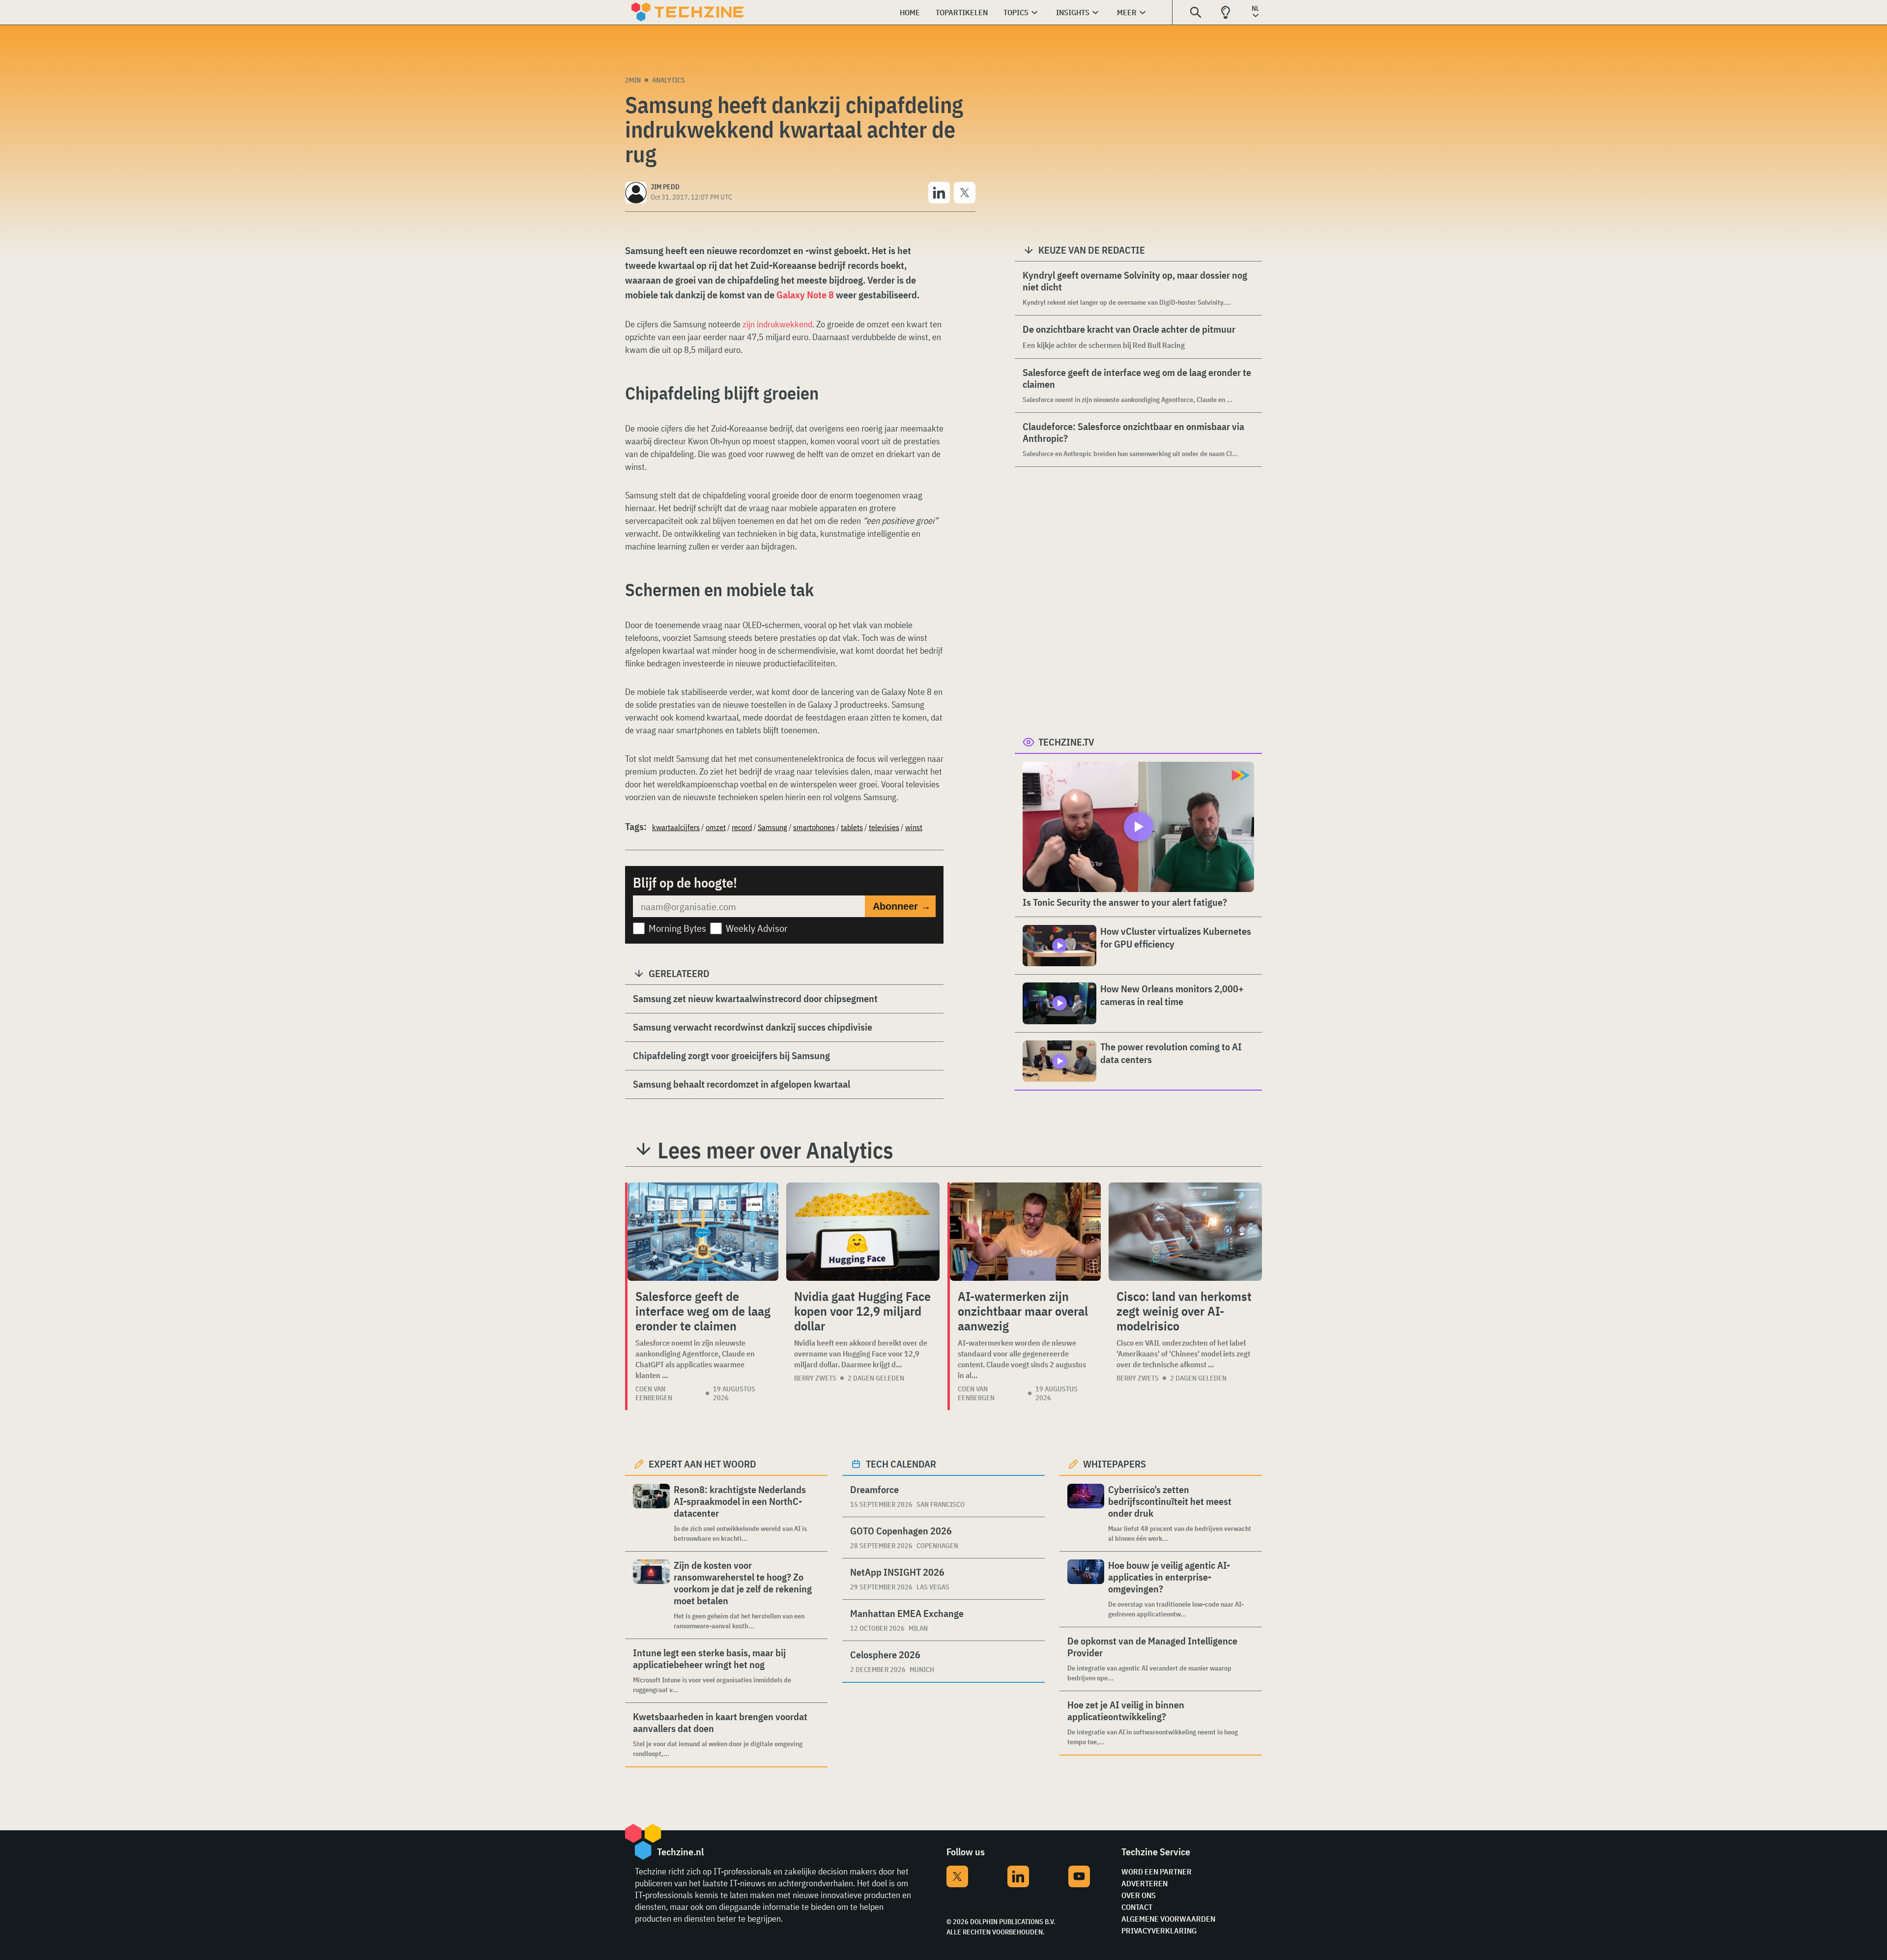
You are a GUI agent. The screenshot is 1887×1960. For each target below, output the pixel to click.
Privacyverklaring (1159, 1931)
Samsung (772, 827)
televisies (884, 827)
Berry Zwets (815, 1378)
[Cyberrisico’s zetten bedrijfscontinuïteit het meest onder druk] (1086, 1513)
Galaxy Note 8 (805, 295)
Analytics (669, 80)
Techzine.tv (1066, 742)
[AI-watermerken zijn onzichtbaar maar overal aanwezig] (1025, 1232)
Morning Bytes (677, 928)
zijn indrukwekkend (777, 324)
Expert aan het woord (702, 1464)
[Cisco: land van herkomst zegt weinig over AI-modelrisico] (1185, 1232)
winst (914, 827)
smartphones (814, 827)
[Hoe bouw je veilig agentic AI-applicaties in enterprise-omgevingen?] (1086, 1589)
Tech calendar (901, 1464)
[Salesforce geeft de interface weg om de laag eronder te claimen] (703, 1232)
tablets (852, 827)
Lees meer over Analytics (775, 1150)
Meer (1127, 12)
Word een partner (1157, 1872)
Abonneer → (902, 906)
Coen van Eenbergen (654, 1393)
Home (910, 12)
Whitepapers (1115, 1464)
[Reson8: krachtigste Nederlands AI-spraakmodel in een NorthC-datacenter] (651, 1513)
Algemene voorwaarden (1168, 1919)
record (742, 827)
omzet (716, 827)
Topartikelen (962, 12)
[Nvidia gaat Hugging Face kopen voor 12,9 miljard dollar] (863, 1232)
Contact (1137, 1907)
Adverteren (1144, 1883)
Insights (1073, 12)
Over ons (1139, 1895)
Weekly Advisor (757, 928)
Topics (1016, 12)
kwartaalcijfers (676, 827)
